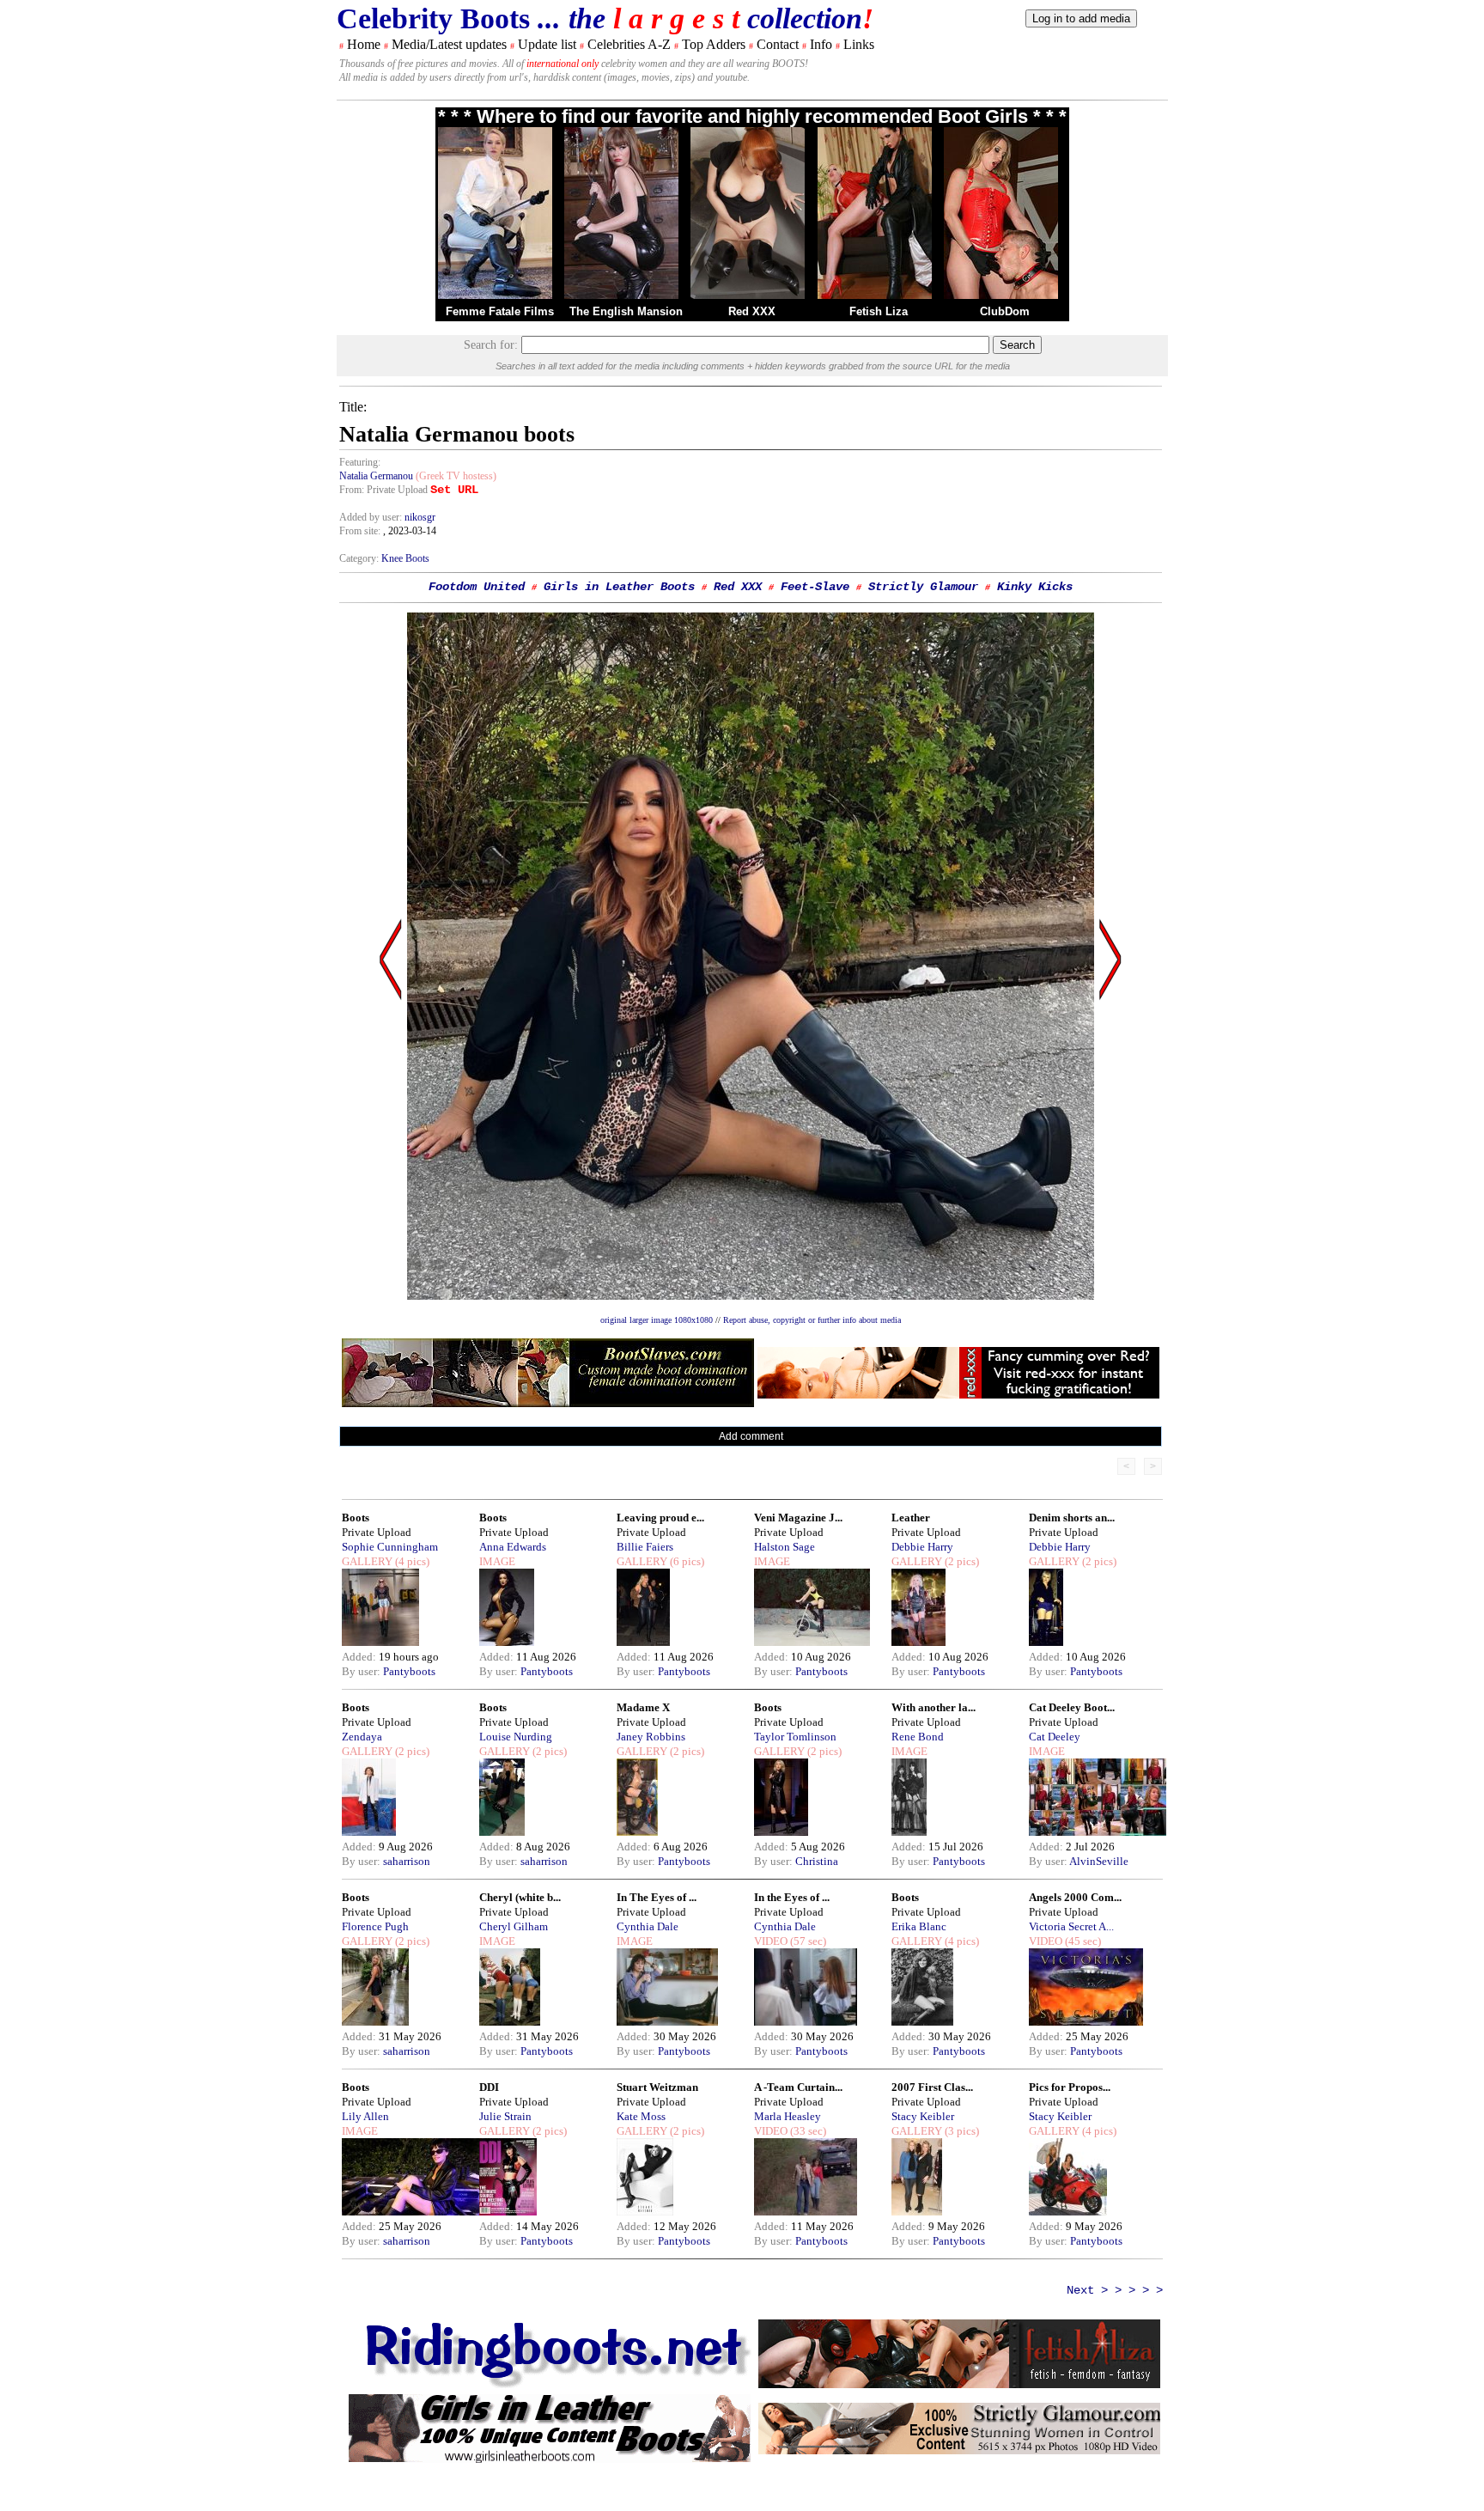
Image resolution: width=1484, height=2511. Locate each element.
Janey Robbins (651, 1737)
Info (821, 44)
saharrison (407, 1861)
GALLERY (367, 1561)
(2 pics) (961, 1561)
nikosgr (420, 517)
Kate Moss (641, 2116)
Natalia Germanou (376, 476)
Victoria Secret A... (1071, 1926)
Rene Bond (918, 1737)
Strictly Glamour (923, 587)
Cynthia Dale (648, 1926)
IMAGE (497, 1561)
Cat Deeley (1055, 1737)
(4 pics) (411, 1561)
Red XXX (752, 311)
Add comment (751, 1436)
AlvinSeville (1099, 1861)
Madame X (643, 1707)
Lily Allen (365, 2116)
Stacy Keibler (923, 2116)
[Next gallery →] (1110, 1123)
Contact (778, 44)
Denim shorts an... (1072, 1518)
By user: (362, 1671)
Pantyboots (409, 1671)
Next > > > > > (1115, 2290)
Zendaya (362, 1737)
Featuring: (360, 462)
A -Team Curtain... (798, 2087)
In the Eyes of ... (792, 1897)
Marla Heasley (788, 2116)
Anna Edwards (513, 1547)
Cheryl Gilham (514, 1926)
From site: (360, 531)
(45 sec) (1082, 1941)
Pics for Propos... (1070, 2087)
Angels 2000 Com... (1075, 1897)
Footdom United (477, 587)
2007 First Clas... (932, 2087)
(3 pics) (961, 2131)
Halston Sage (785, 1547)
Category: (360, 558)
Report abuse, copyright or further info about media (812, 1320)
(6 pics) (686, 1561)
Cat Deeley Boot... (1072, 1707)
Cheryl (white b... (520, 1897)
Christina (817, 1861)
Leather (911, 1518)
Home (364, 44)
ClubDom (1005, 311)
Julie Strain (505, 2116)
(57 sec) (807, 1941)
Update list (547, 44)
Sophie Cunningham (390, 1547)
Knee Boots (405, 558)
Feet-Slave (815, 587)
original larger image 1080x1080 (657, 1320)
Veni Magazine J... (798, 1518)
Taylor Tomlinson (795, 1737)
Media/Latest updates (449, 44)
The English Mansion (626, 311)
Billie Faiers (645, 1547)
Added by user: (372, 517)
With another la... (934, 1707)
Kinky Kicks (1035, 587)
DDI (489, 2087)
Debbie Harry (922, 1547)
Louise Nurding (516, 1737)
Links (859, 44)
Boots (356, 1518)
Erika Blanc (919, 1926)
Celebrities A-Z (629, 44)
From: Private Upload (383, 490)
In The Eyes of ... (657, 1897)
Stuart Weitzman (657, 2087)
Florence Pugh (375, 1926)
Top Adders (714, 44)
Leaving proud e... (660, 1518)
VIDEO (771, 1941)
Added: (360, 1657)
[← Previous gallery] (391, 1123)
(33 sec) (807, 2131)
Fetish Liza (879, 311)
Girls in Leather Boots (619, 587)
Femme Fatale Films (500, 311)
